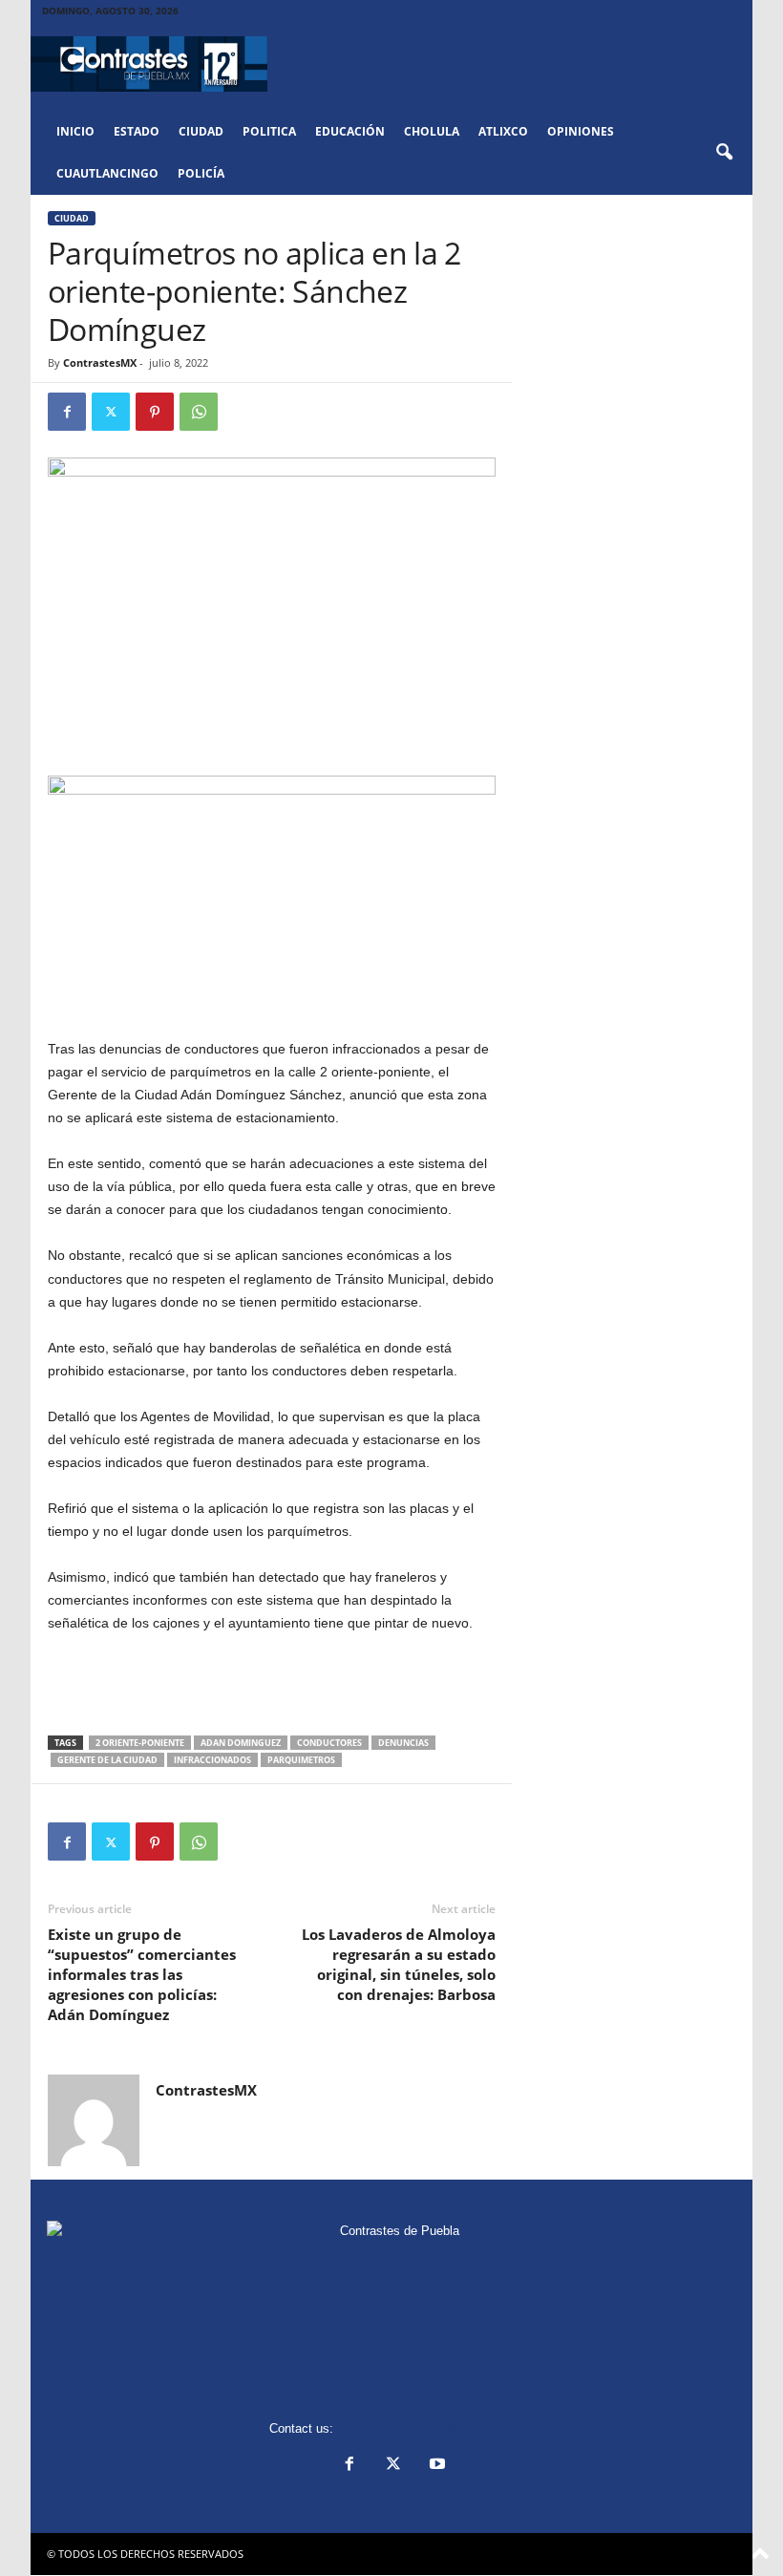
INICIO (75, 131)
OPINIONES (581, 131)
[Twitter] (111, 412)
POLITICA (269, 131)
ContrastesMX (100, 362)
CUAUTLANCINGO (107, 173)
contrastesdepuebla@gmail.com (426, 2428)
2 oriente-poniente (140, 1743)
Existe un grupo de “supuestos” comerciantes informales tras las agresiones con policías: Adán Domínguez (142, 1974)
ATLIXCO (503, 131)
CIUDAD (201, 131)
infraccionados (212, 1760)
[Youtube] (435, 2466)
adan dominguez (241, 1743)
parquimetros (301, 1760)
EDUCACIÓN (350, 131)
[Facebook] (67, 412)
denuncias (403, 1743)
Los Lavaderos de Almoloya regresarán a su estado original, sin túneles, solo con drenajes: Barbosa (399, 1964)
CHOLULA (432, 131)
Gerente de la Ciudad (107, 1760)
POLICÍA (201, 173)
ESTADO (137, 131)
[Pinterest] (155, 412)
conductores (329, 1743)
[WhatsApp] (199, 412)
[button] (724, 153)
